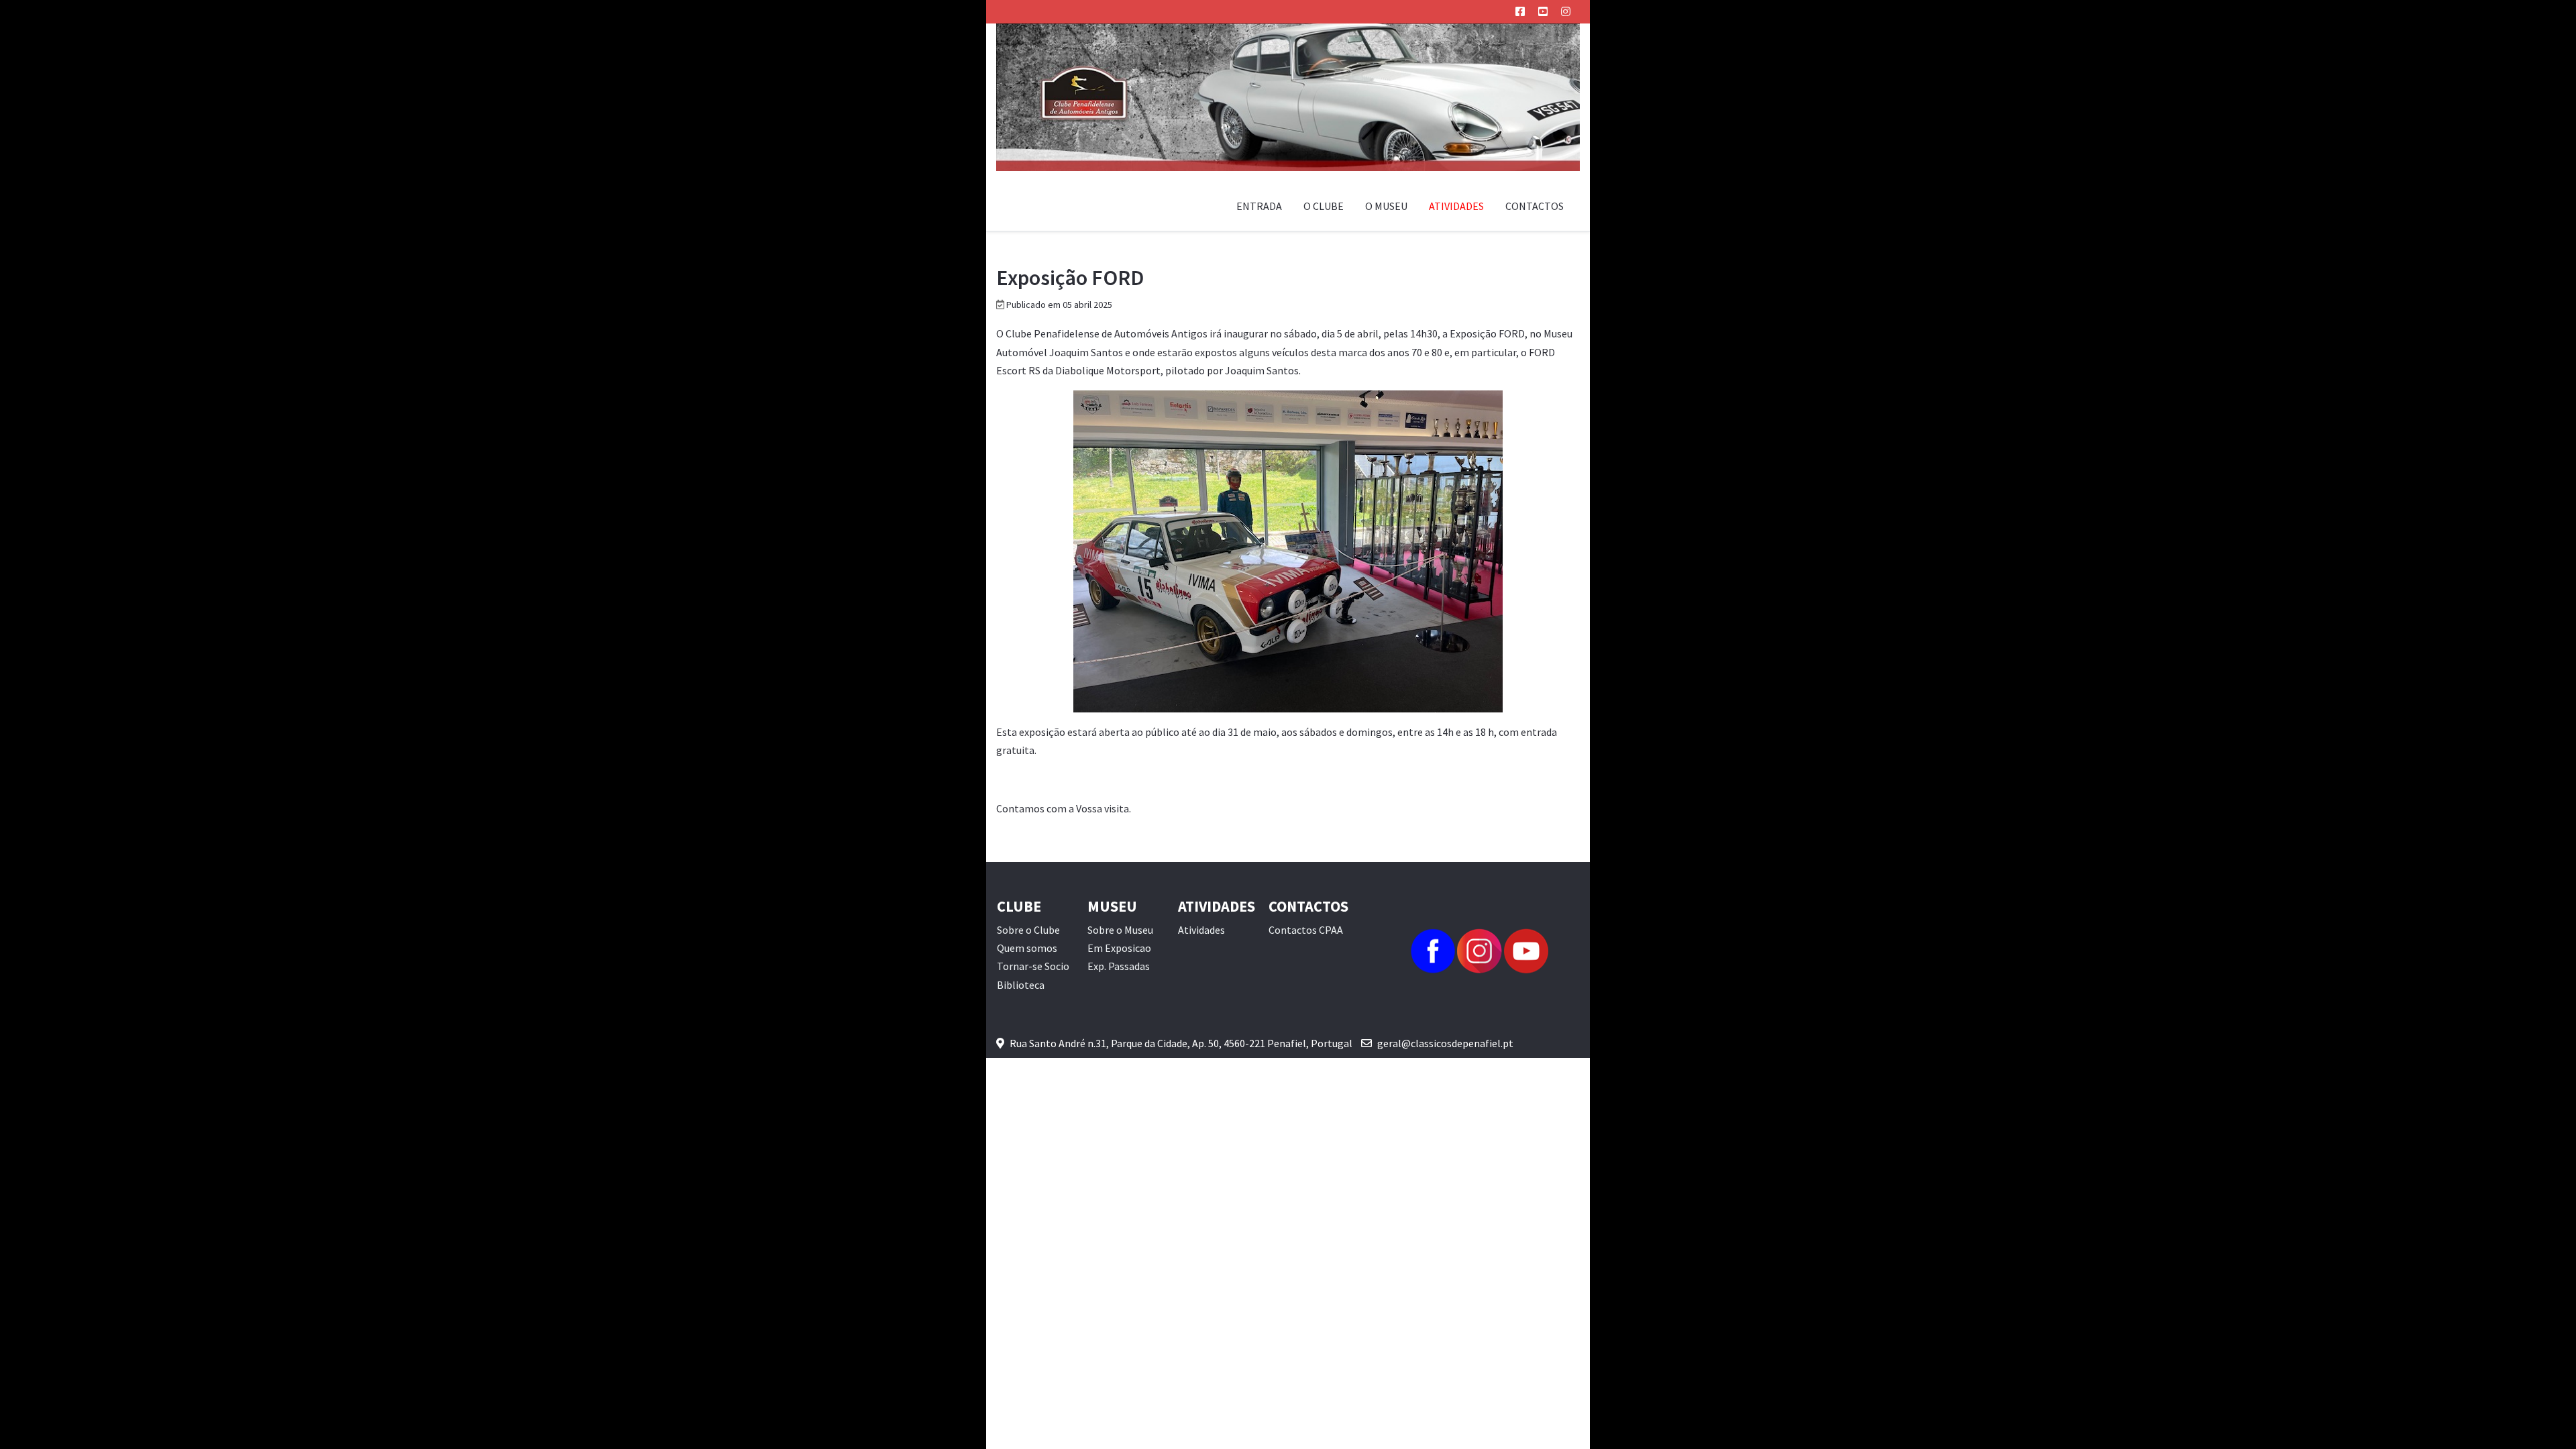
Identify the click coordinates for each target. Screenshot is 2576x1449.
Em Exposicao (1119, 948)
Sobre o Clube (1028, 930)
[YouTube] (1543, 11)
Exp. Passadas (1119, 966)
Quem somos (1027, 948)
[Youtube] (1526, 950)
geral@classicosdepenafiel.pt (1445, 1043)
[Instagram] (1566, 11)
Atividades (1201, 930)
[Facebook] (1520, 11)
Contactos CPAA (1306, 930)
